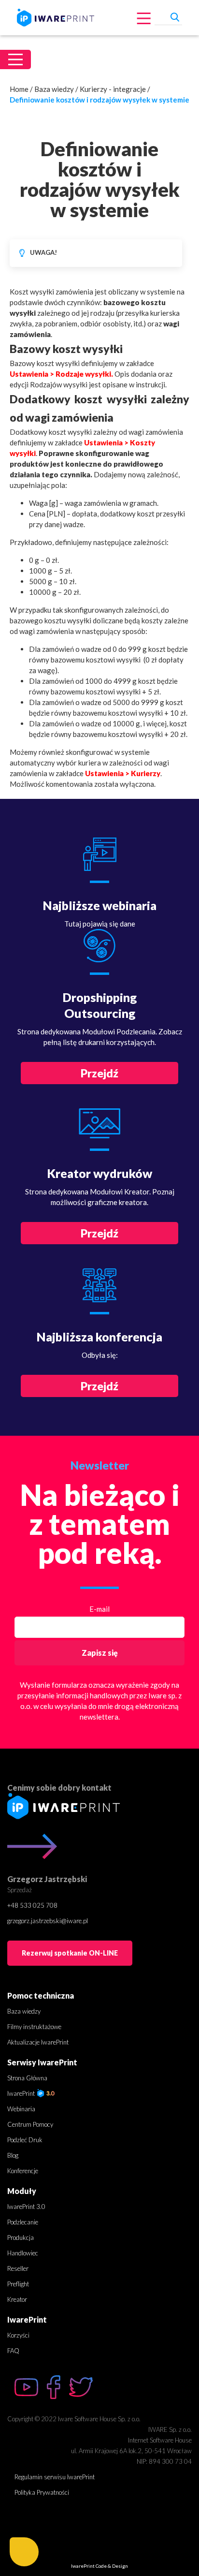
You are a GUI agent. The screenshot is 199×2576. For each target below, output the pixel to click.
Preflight (18, 2284)
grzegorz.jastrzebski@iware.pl (48, 1921)
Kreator (17, 2299)
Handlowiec (23, 2253)
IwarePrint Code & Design (99, 2566)
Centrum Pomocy (30, 2124)
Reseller (18, 2268)
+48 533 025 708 (32, 1905)
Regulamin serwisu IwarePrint (55, 2477)
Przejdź (99, 1073)
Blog (13, 2155)
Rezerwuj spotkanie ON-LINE (70, 1953)
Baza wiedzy (54, 89)
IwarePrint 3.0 (26, 2207)
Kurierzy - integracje (113, 89)
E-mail (99, 1609)
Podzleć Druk (25, 2140)
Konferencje (23, 2171)
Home (19, 89)
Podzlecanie (23, 2222)
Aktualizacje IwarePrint (38, 2042)
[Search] (175, 16)
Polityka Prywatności (42, 2492)
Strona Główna (27, 2078)
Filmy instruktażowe (34, 2027)
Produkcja (21, 2237)
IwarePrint (22, 2093)
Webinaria (21, 2109)
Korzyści (18, 2335)
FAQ (13, 2351)
